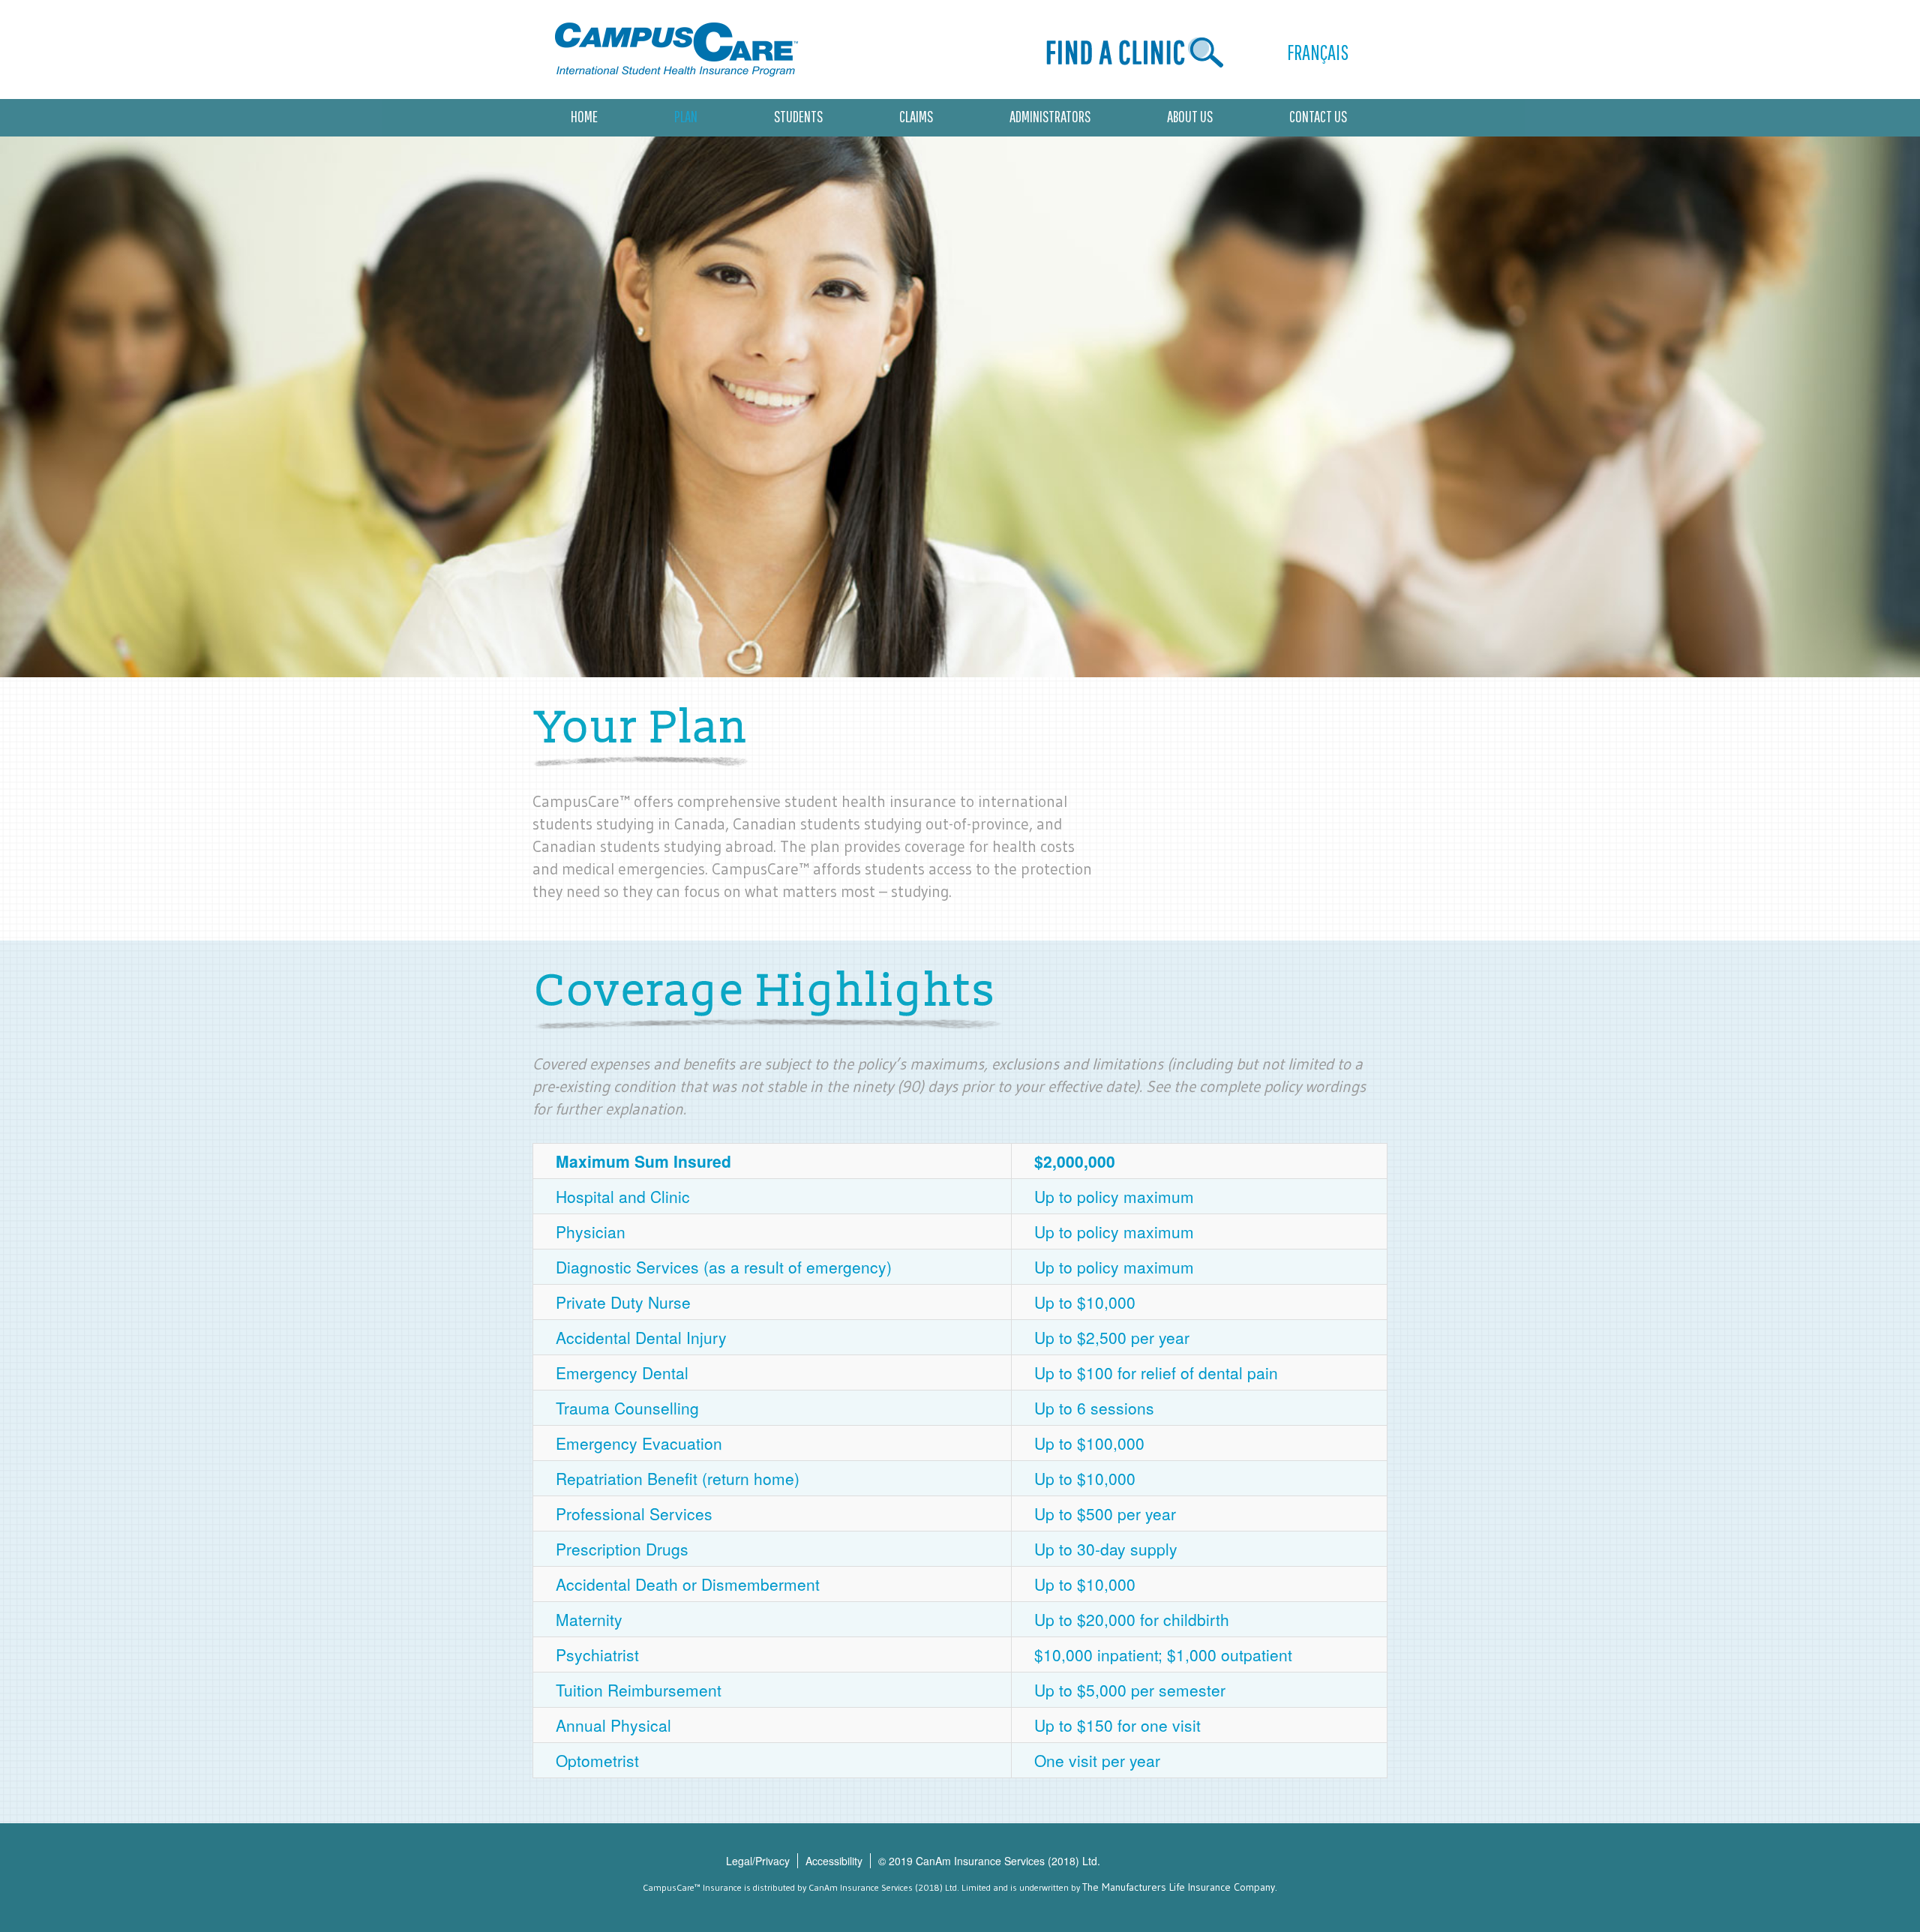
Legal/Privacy (758, 1861)
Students (798, 116)
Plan (686, 116)
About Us (1190, 116)
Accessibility (834, 1861)
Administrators (1050, 116)
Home (584, 116)
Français (1318, 52)
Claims (916, 116)
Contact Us (1318, 116)
